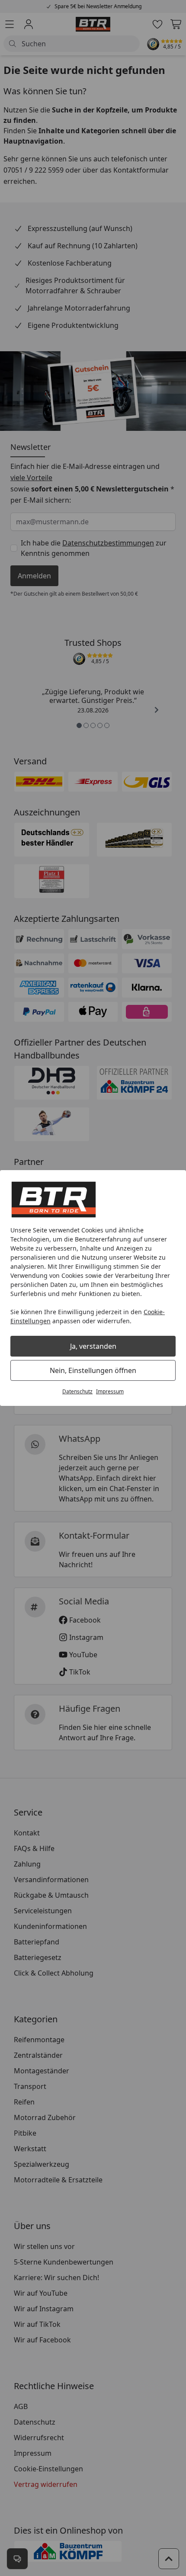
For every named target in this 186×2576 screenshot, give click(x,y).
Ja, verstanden (93, 1346)
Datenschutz (77, 1391)
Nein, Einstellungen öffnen (93, 1370)
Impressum (110, 1391)
